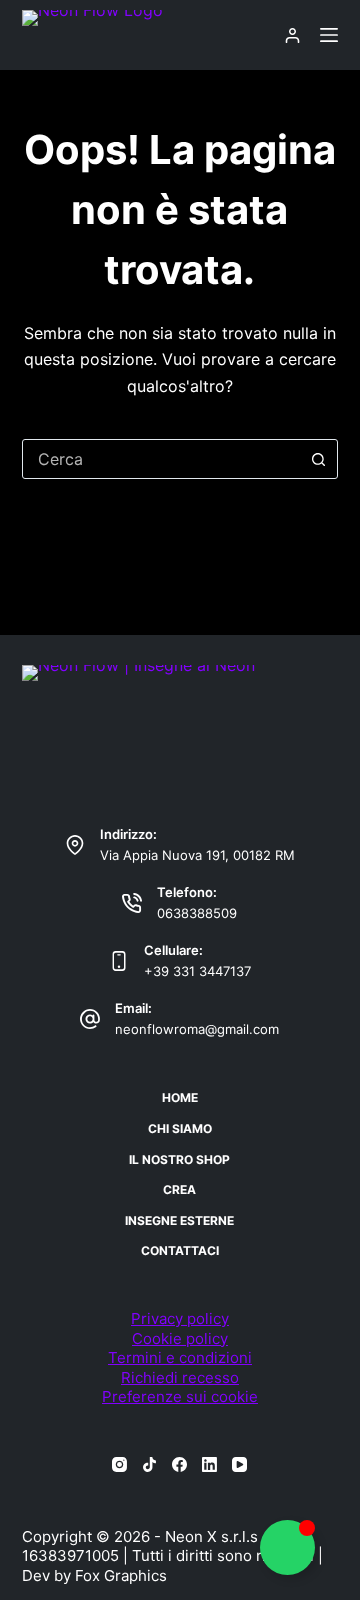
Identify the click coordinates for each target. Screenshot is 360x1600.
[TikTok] (149, 1464)
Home (180, 1097)
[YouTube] (239, 1464)
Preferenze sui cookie (180, 1396)
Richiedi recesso (180, 1377)
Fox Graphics (121, 1575)
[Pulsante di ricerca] (318, 459)
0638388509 (197, 913)
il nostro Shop (179, 1159)
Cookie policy (180, 1338)
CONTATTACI (180, 1250)
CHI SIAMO (180, 1128)
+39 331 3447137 (197, 971)
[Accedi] (292, 35)
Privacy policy (180, 1318)
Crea (179, 1189)
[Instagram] (119, 1464)
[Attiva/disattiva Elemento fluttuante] (287, 1547)
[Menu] (329, 35)
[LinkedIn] (209, 1464)
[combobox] (161, 459)
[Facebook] (179, 1464)
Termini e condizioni (180, 1357)
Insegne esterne (179, 1220)
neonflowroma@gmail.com (197, 1029)
